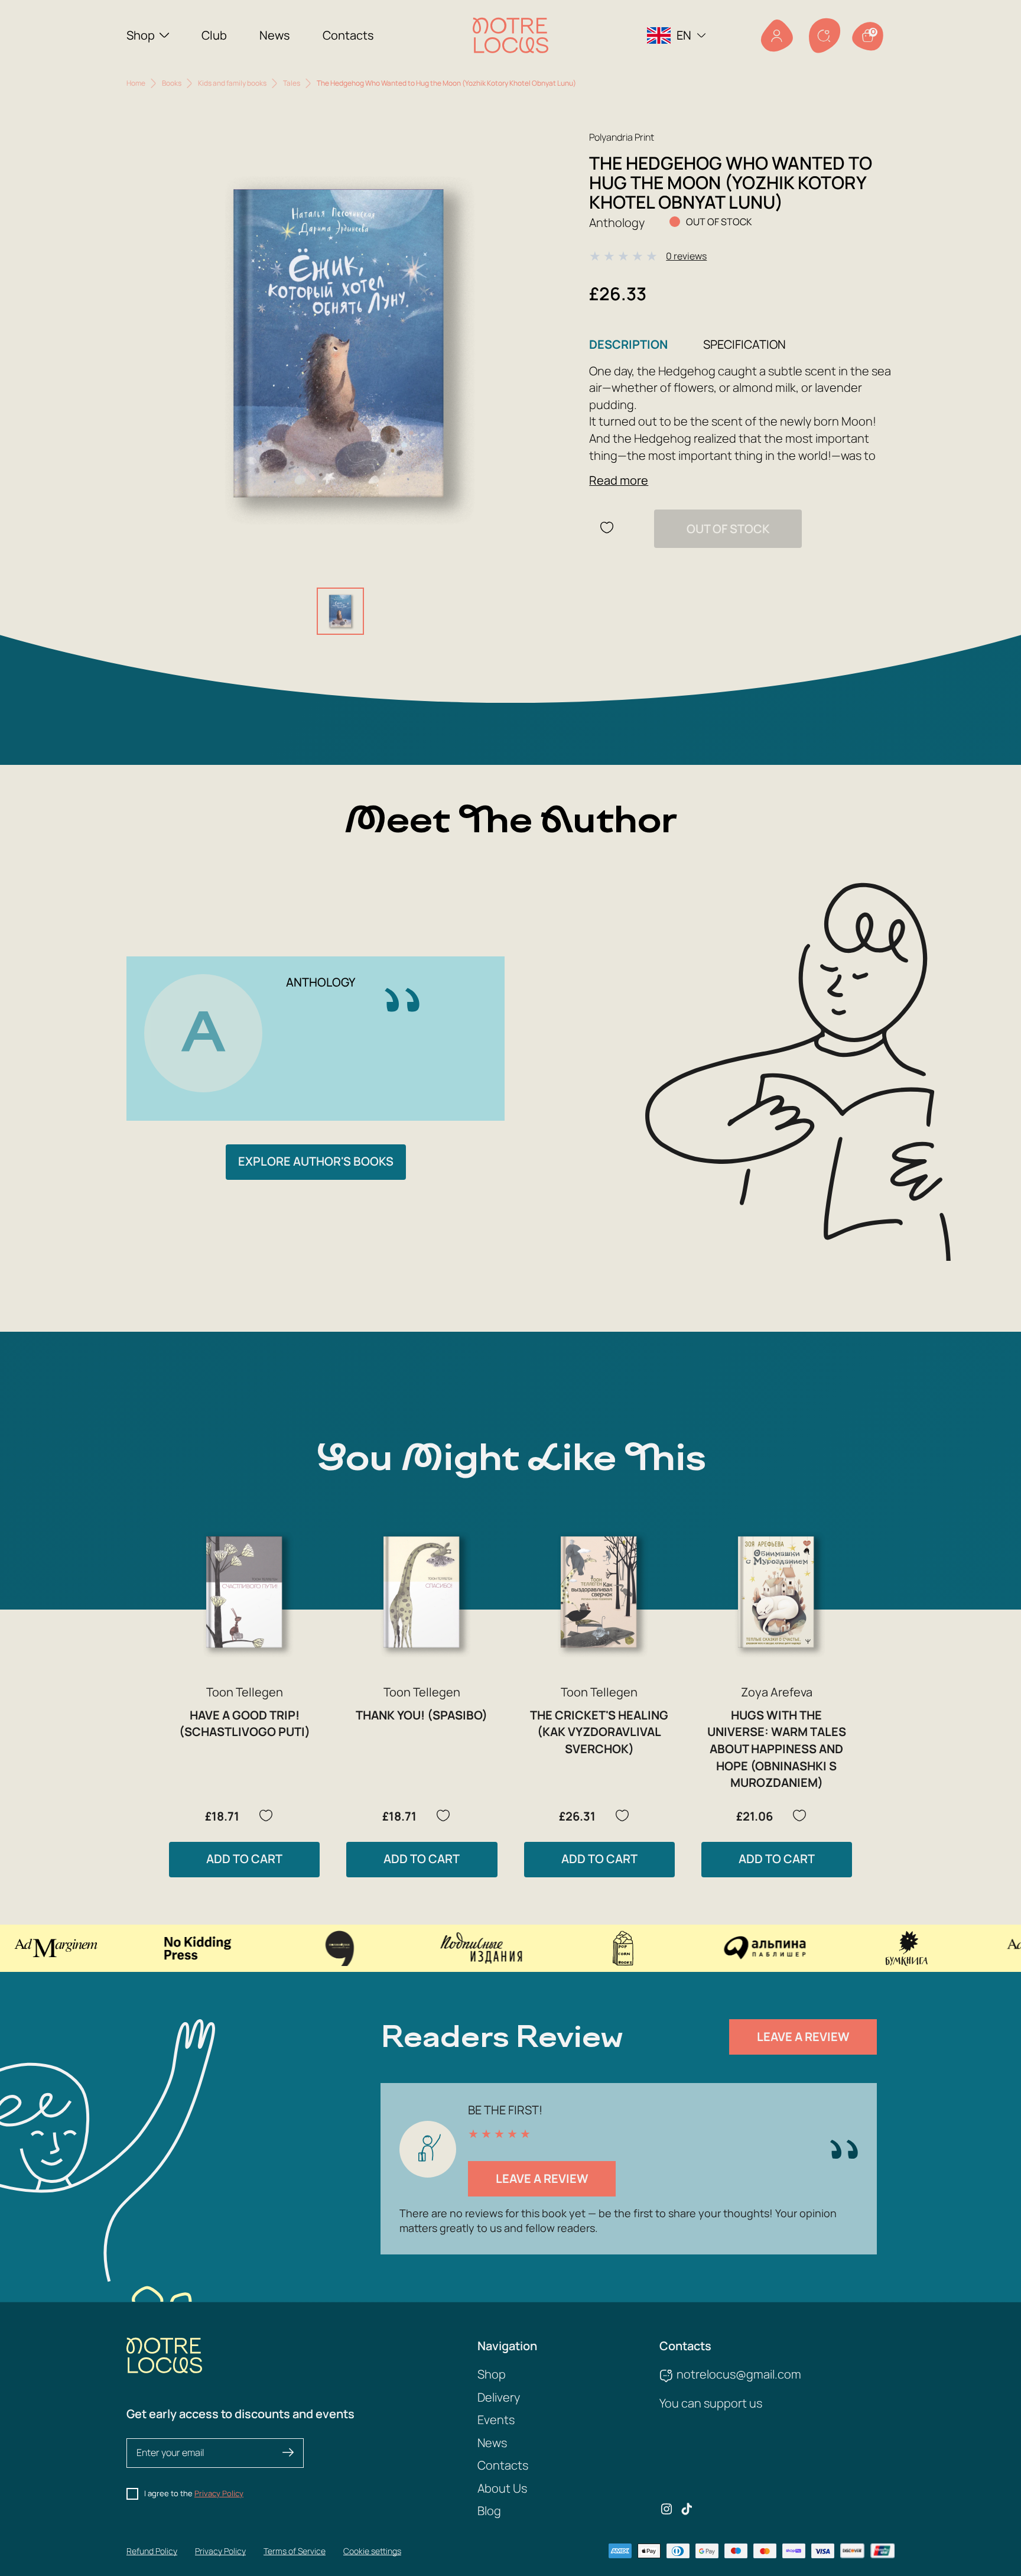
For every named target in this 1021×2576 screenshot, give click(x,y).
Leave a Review (803, 2037)
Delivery (499, 2397)
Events (496, 2420)
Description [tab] (628, 344)
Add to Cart (244, 1859)
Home (136, 83)
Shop (141, 35)
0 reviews (686, 256)
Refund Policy (152, 2551)
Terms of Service (295, 2551)
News (275, 35)
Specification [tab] (744, 344)
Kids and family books (232, 83)
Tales (292, 83)
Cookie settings (372, 2551)
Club (214, 35)
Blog (489, 2511)
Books (172, 83)
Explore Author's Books (316, 1161)
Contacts (348, 35)
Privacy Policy (219, 2493)
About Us (502, 2488)
